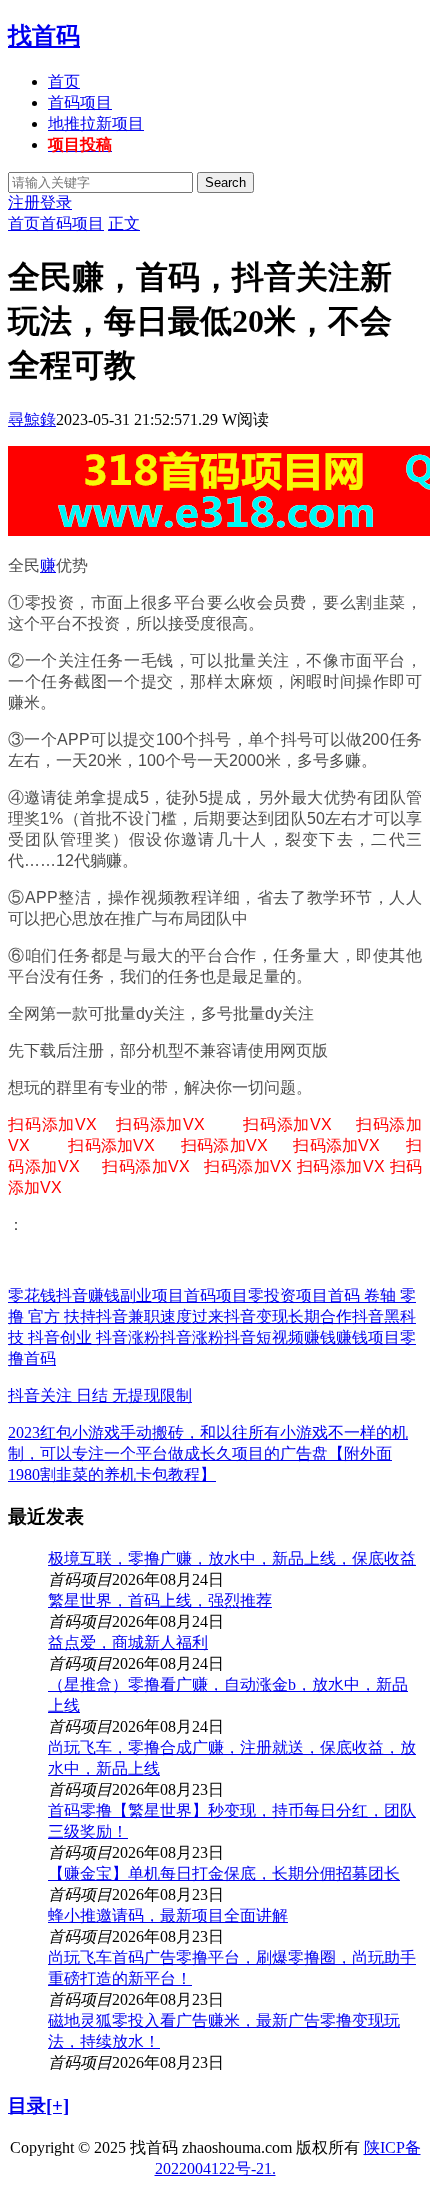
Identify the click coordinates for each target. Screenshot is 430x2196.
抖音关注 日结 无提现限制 (100, 1395)
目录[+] (38, 2105)
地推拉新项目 (96, 123)
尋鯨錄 (32, 419)
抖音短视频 (264, 1337)
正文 (124, 223)
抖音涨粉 (192, 1337)
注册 (24, 202)
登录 (56, 202)
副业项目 (152, 1295)
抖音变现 (256, 1316)
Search (225, 182)
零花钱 (32, 1295)
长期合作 (320, 1316)
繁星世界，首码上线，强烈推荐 (160, 1600)
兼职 (144, 1316)
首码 (40, 1358)
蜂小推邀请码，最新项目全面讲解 (168, 1915)
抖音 (112, 1316)
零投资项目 (288, 1295)
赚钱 (320, 1337)
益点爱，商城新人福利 (128, 1642)
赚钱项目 (368, 1337)
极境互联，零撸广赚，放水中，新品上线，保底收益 (232, 1558)
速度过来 (192, 1316)
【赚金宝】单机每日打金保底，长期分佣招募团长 (224, 1873)
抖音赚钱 (88, 1295)
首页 (64, 81)
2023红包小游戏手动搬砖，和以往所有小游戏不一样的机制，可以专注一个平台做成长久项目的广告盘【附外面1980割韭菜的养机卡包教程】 (208, 1453)
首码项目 (80, 102)
